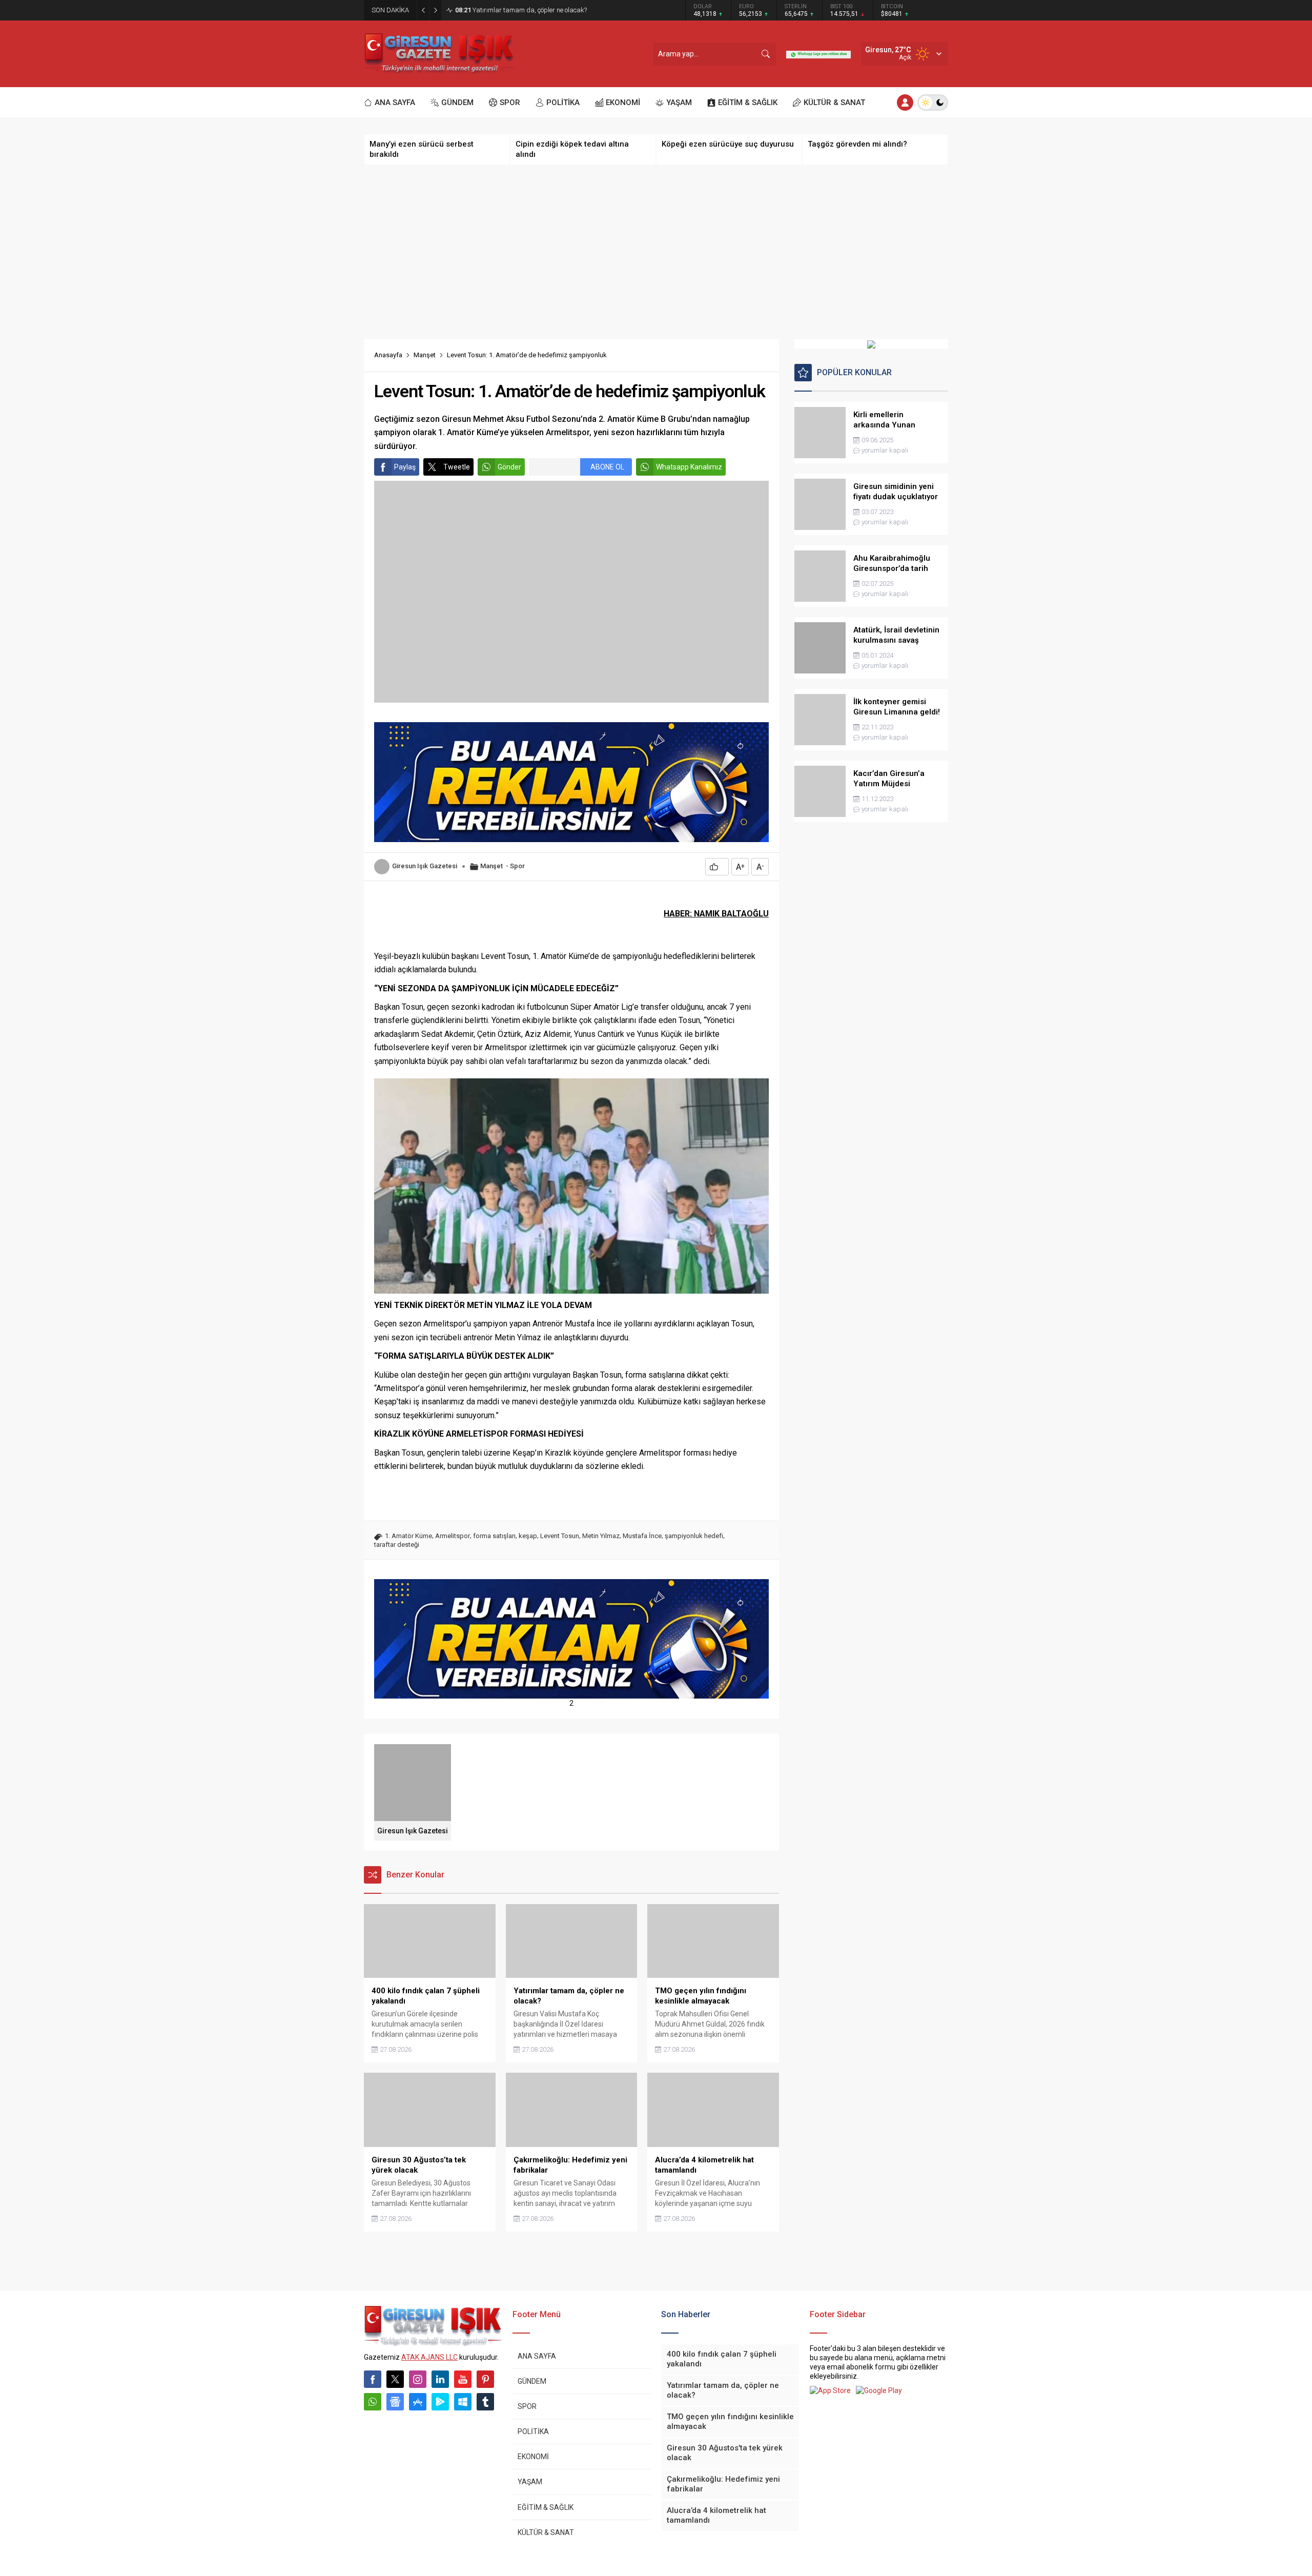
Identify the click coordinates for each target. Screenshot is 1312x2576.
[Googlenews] (395, 2402)
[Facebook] (373, 2379)
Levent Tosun (560, 1536)
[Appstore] (418, 2402)
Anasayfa (388, 355)
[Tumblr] (485, 2402)
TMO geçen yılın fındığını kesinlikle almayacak (530, 10)
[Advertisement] (656, 252)
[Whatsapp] (373, 2402)
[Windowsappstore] (463, 2402)
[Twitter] (395, 2379)
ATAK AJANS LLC (429, 2357)
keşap (528, 1536)
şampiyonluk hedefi (694, 1536)
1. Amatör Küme (408, 1536)
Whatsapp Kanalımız (689, 467)
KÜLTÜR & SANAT (546, 2532)
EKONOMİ (533, 2457)
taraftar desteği (397, 1545)
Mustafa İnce (642, 1536)
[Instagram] (418, 2379)
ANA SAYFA (537, 2356)
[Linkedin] (440, 2379)
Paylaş (405, 467)
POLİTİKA (533, 2431)
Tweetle (457, 467)
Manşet (425, 355)
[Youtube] (463, 2379)
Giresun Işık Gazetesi (425, 866)
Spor (517, 866)
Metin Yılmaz (601, 1536)
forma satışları (494, 1536)
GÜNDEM (532, 2381)
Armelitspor (453, 1536)
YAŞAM (530, 2482)
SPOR (527, 2406)
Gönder (509, 467)
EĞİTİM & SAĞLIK (546, 2507)
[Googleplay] (440, 2402)
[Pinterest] (485, 2379)
